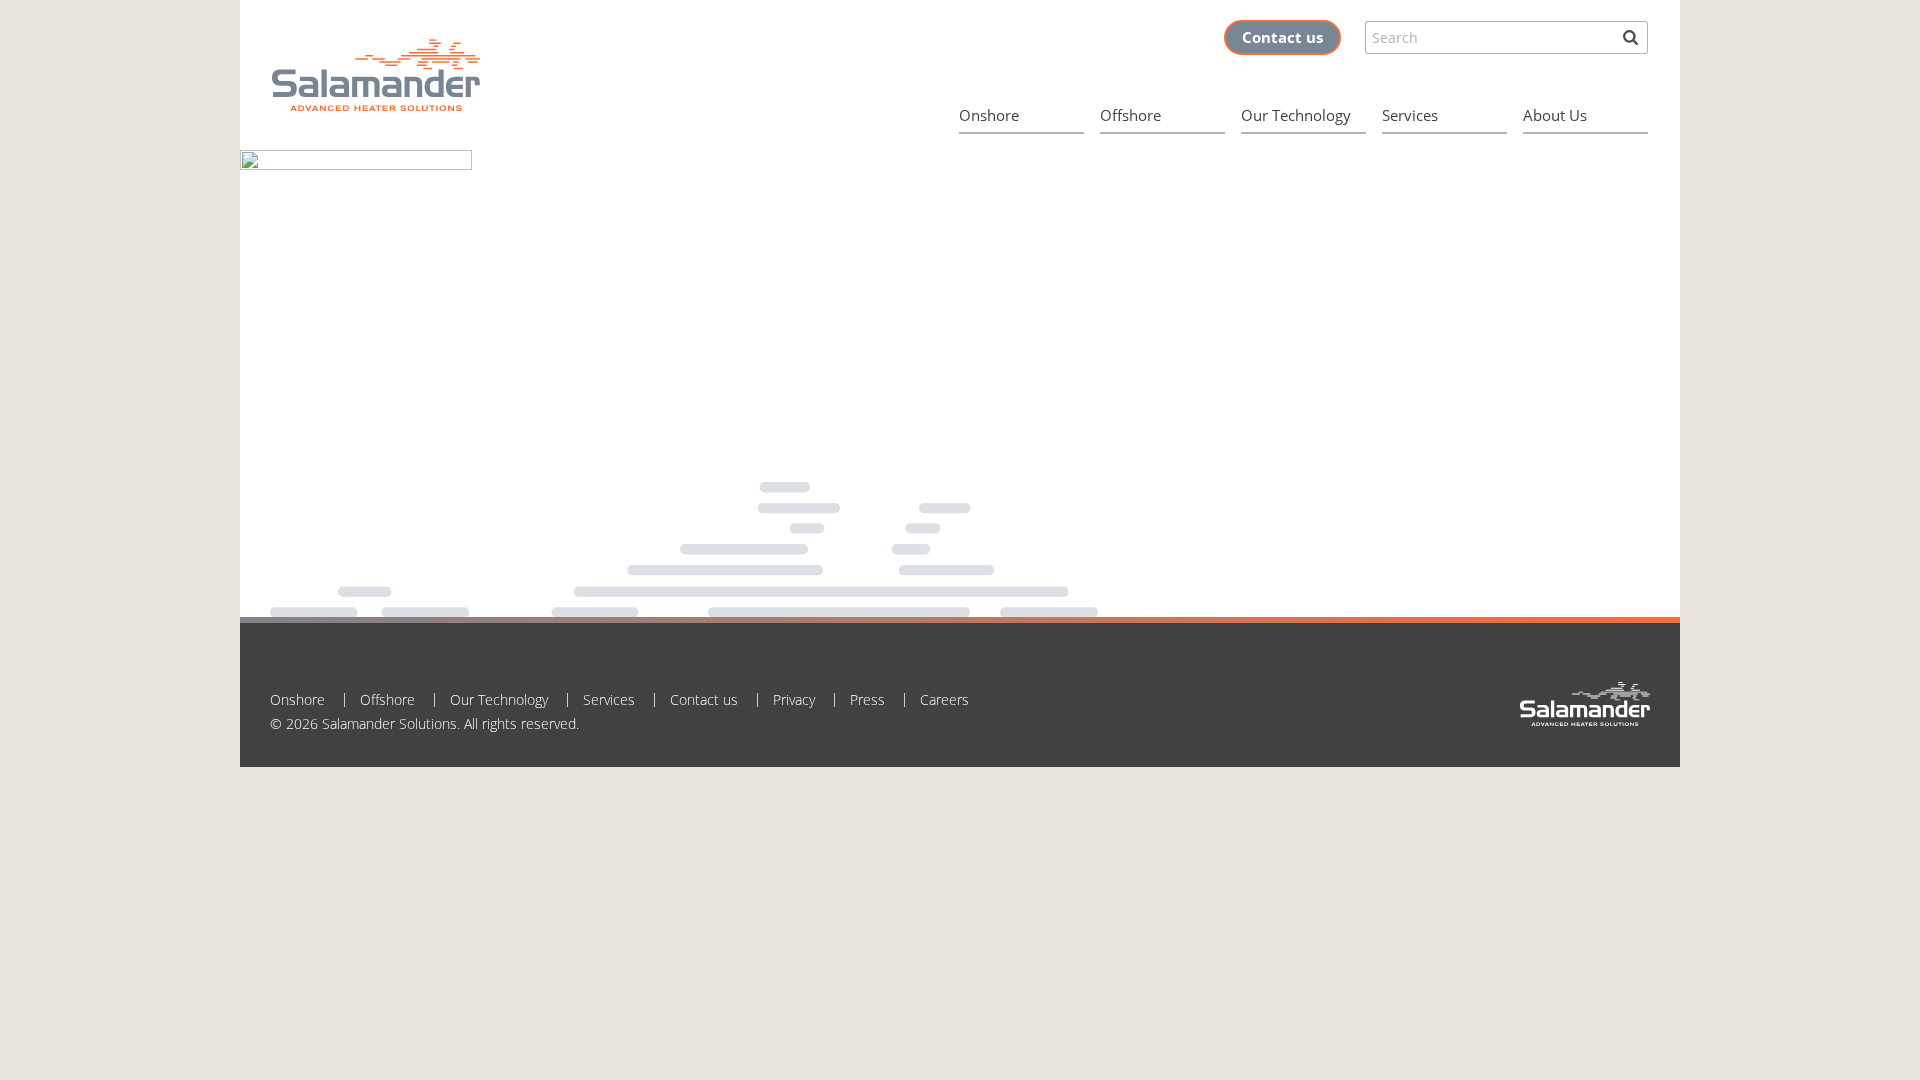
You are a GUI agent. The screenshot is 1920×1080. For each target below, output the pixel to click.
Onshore (989, 115)
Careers (944, 699)
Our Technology (1296, 115)
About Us (1555, 115)
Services (1410, 115)
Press (867, 699)
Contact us (1282, 37)
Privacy (794, 699)
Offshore (1130, 115)
